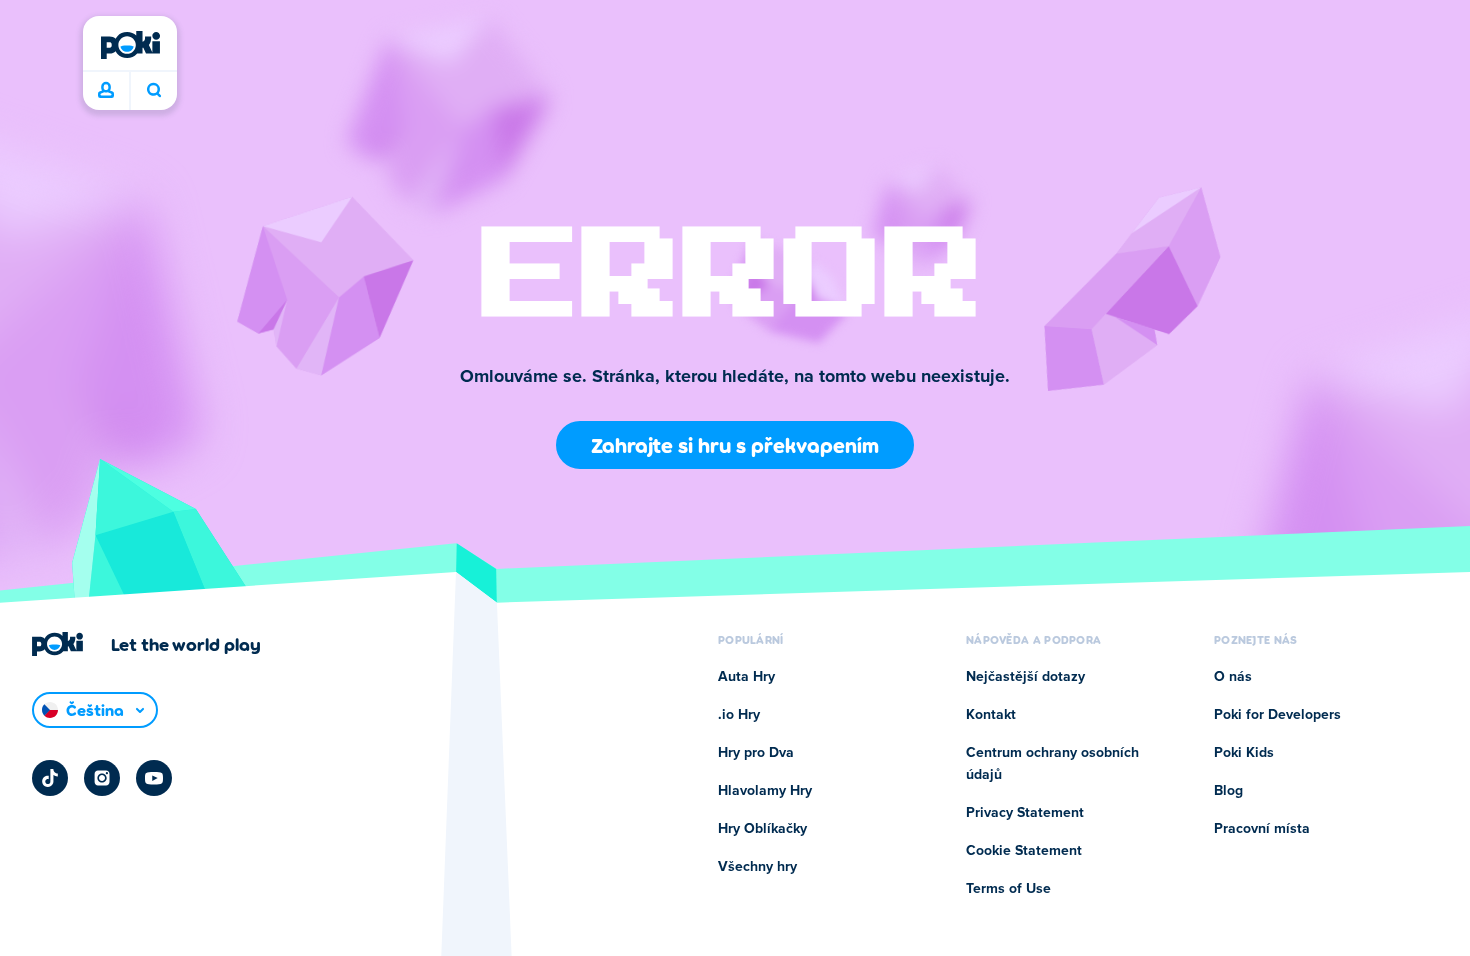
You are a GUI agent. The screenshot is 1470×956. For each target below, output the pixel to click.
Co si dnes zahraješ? (153, 91)
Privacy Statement (1025, 813)
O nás (1233, 677)
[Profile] (106, 91)
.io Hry (739, 715)
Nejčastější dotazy (1025, 677)
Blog (1228, 791)
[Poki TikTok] (50, 778)
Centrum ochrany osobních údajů (1052, 764)
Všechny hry (757, 867)
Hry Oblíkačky (762, 829)
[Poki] (130, 45)
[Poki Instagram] (102, 778)
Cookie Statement (1024, 851)
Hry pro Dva (756, 753)
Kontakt (991, 715)
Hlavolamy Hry (765, 791)
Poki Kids (1244, 753)
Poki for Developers (1277, 715)
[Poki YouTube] (154, 778)
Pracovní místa (1262, 829)
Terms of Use (1008, 889)
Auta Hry (746, 677)
